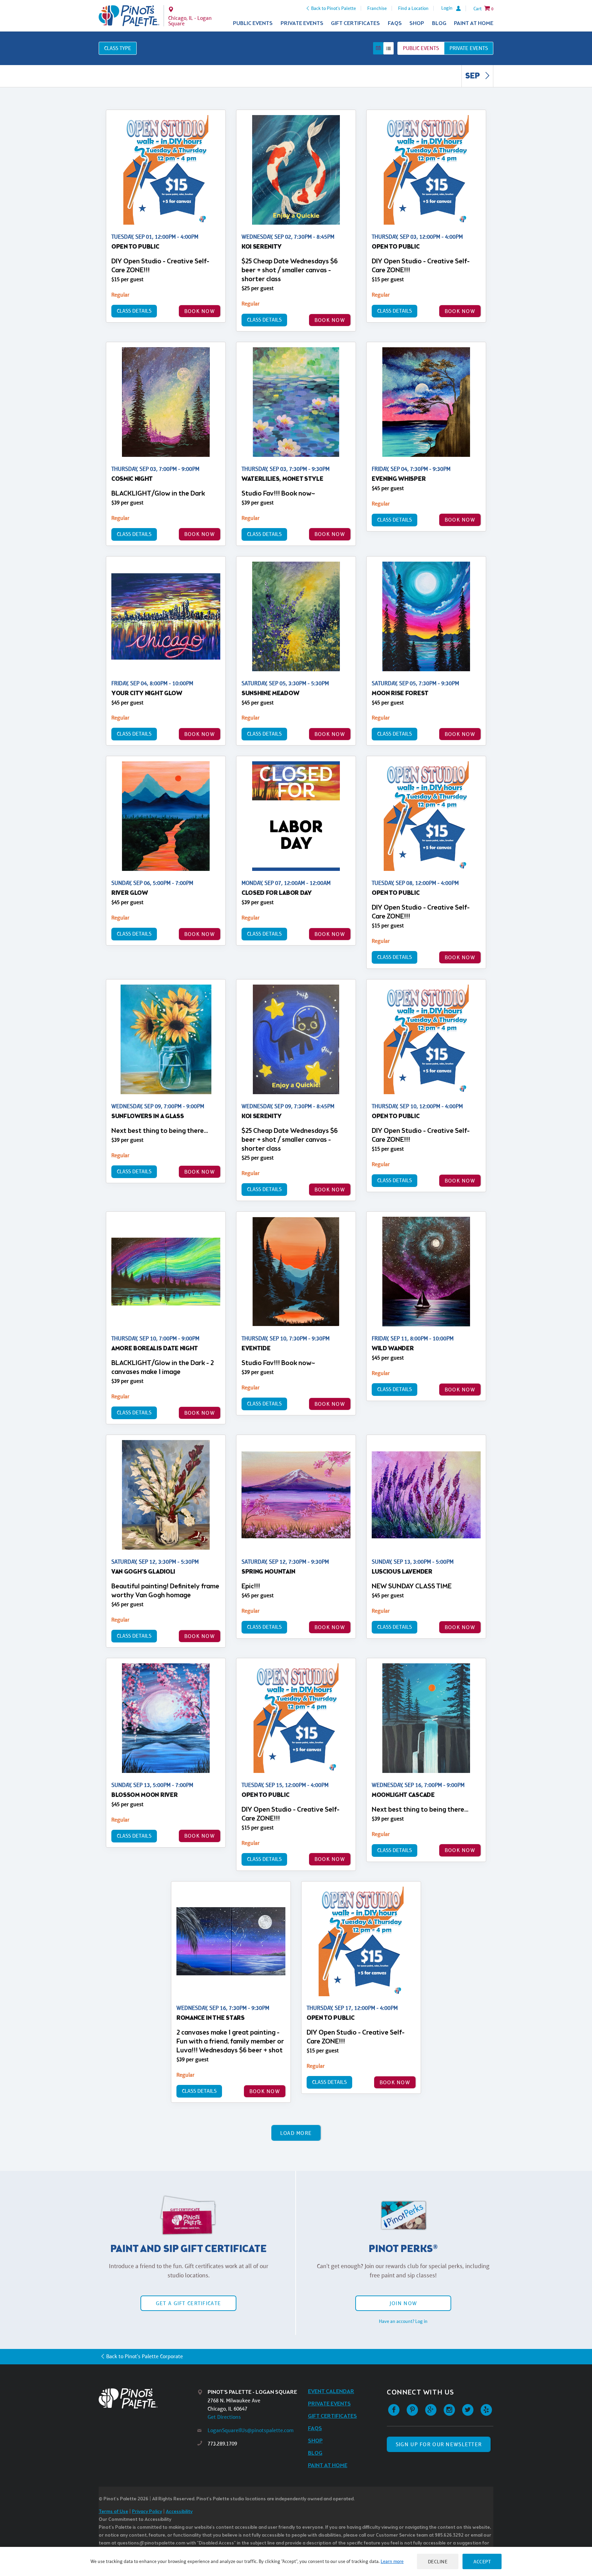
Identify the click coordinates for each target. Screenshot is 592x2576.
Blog (439, 23)
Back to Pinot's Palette (334, 8)
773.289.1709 (222, 2444)
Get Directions (224, 2417)
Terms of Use (113, 2512)
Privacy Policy (147, 2512)
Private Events (302, 23)
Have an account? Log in (403, 2321)
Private (469, 48)
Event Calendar (331, 2392)
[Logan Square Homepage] (129, 16)
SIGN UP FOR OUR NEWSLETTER (439, 2444)
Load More (296, 2133)
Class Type (118, 48)
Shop (417, 23)
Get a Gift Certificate (188, 2303)
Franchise (377, 8)
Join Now (403, 2303)
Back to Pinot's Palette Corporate (145, 2356)
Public (421, 48)
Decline (438, 2561)
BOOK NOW (200, 311)
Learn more (392, 2561)
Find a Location (413, 8)
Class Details (134, 311)
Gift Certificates (355, 23)
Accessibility (179, 2512)
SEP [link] (473, 76)
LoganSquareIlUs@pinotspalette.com (251, 2430)
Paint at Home (474, 23)
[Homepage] (148, 2398)
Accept (482, 2561)
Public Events (253, 23)
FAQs (395, 23)
